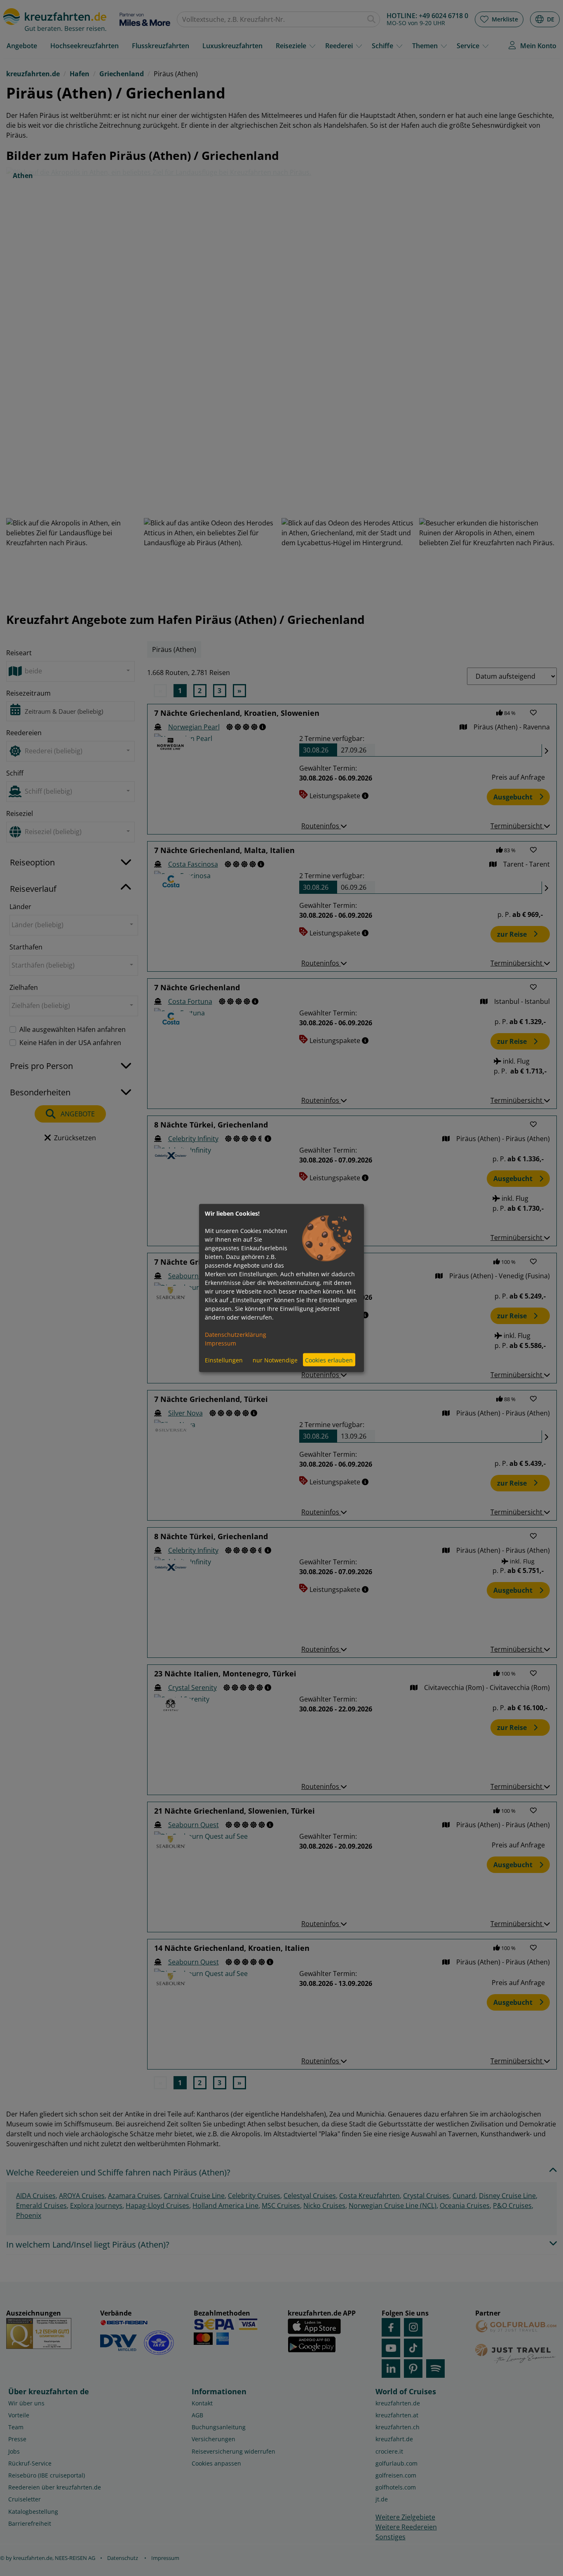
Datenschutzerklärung (236, 1335)
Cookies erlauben (329, 1360)
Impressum (221, 1343)
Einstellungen (224, 1360)
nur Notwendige (275, 1360)
